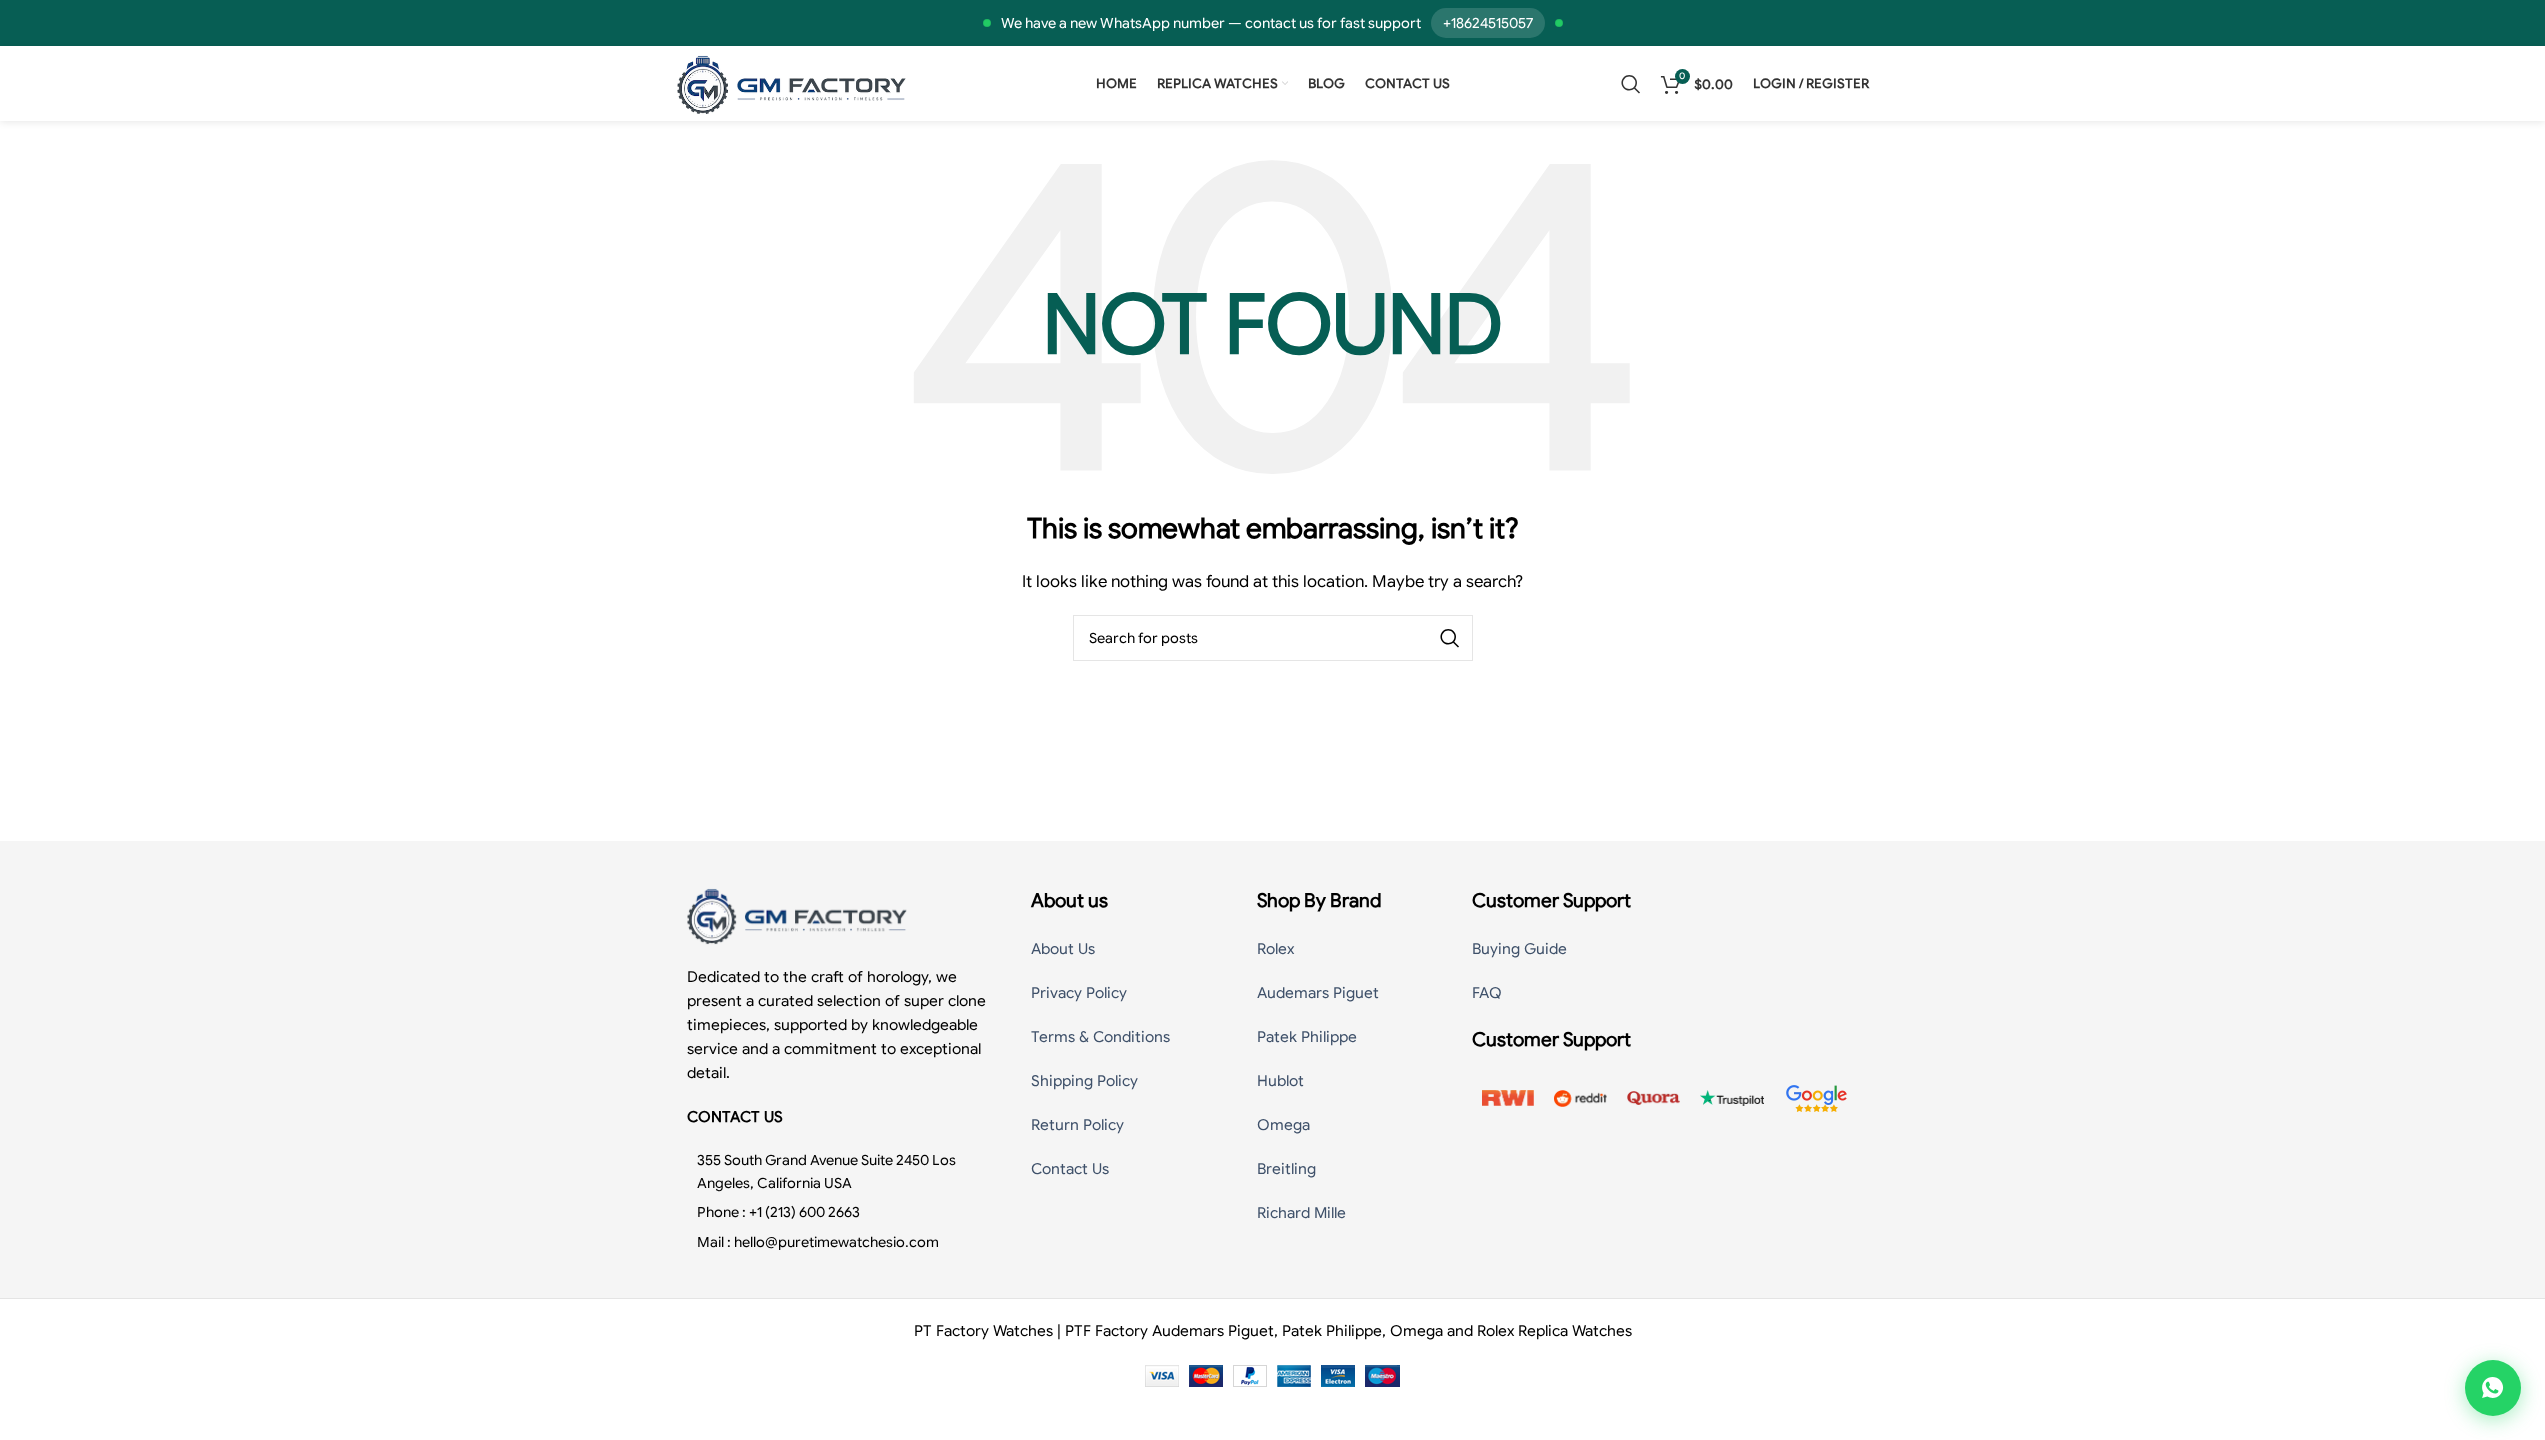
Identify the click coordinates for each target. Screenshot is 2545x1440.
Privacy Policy (1079, 993)
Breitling (1286, 1169)
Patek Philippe (1307, 1037)
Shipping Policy (1084, 1081)
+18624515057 (1488, 23)
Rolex (1275, 949)
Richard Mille (1301, 1213)
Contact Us (1070, 1169)
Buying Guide (1519, 949)
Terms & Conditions (1100, 1037)
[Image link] (797, 915)
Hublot (1280, 1081)
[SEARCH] (1450, 638)
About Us (1063, 949)
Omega (1283, 1125)
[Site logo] (792, 83)
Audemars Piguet (1318, 993)
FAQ (1487, 993)
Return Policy (1077, 1125)
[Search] (1631, 84)
